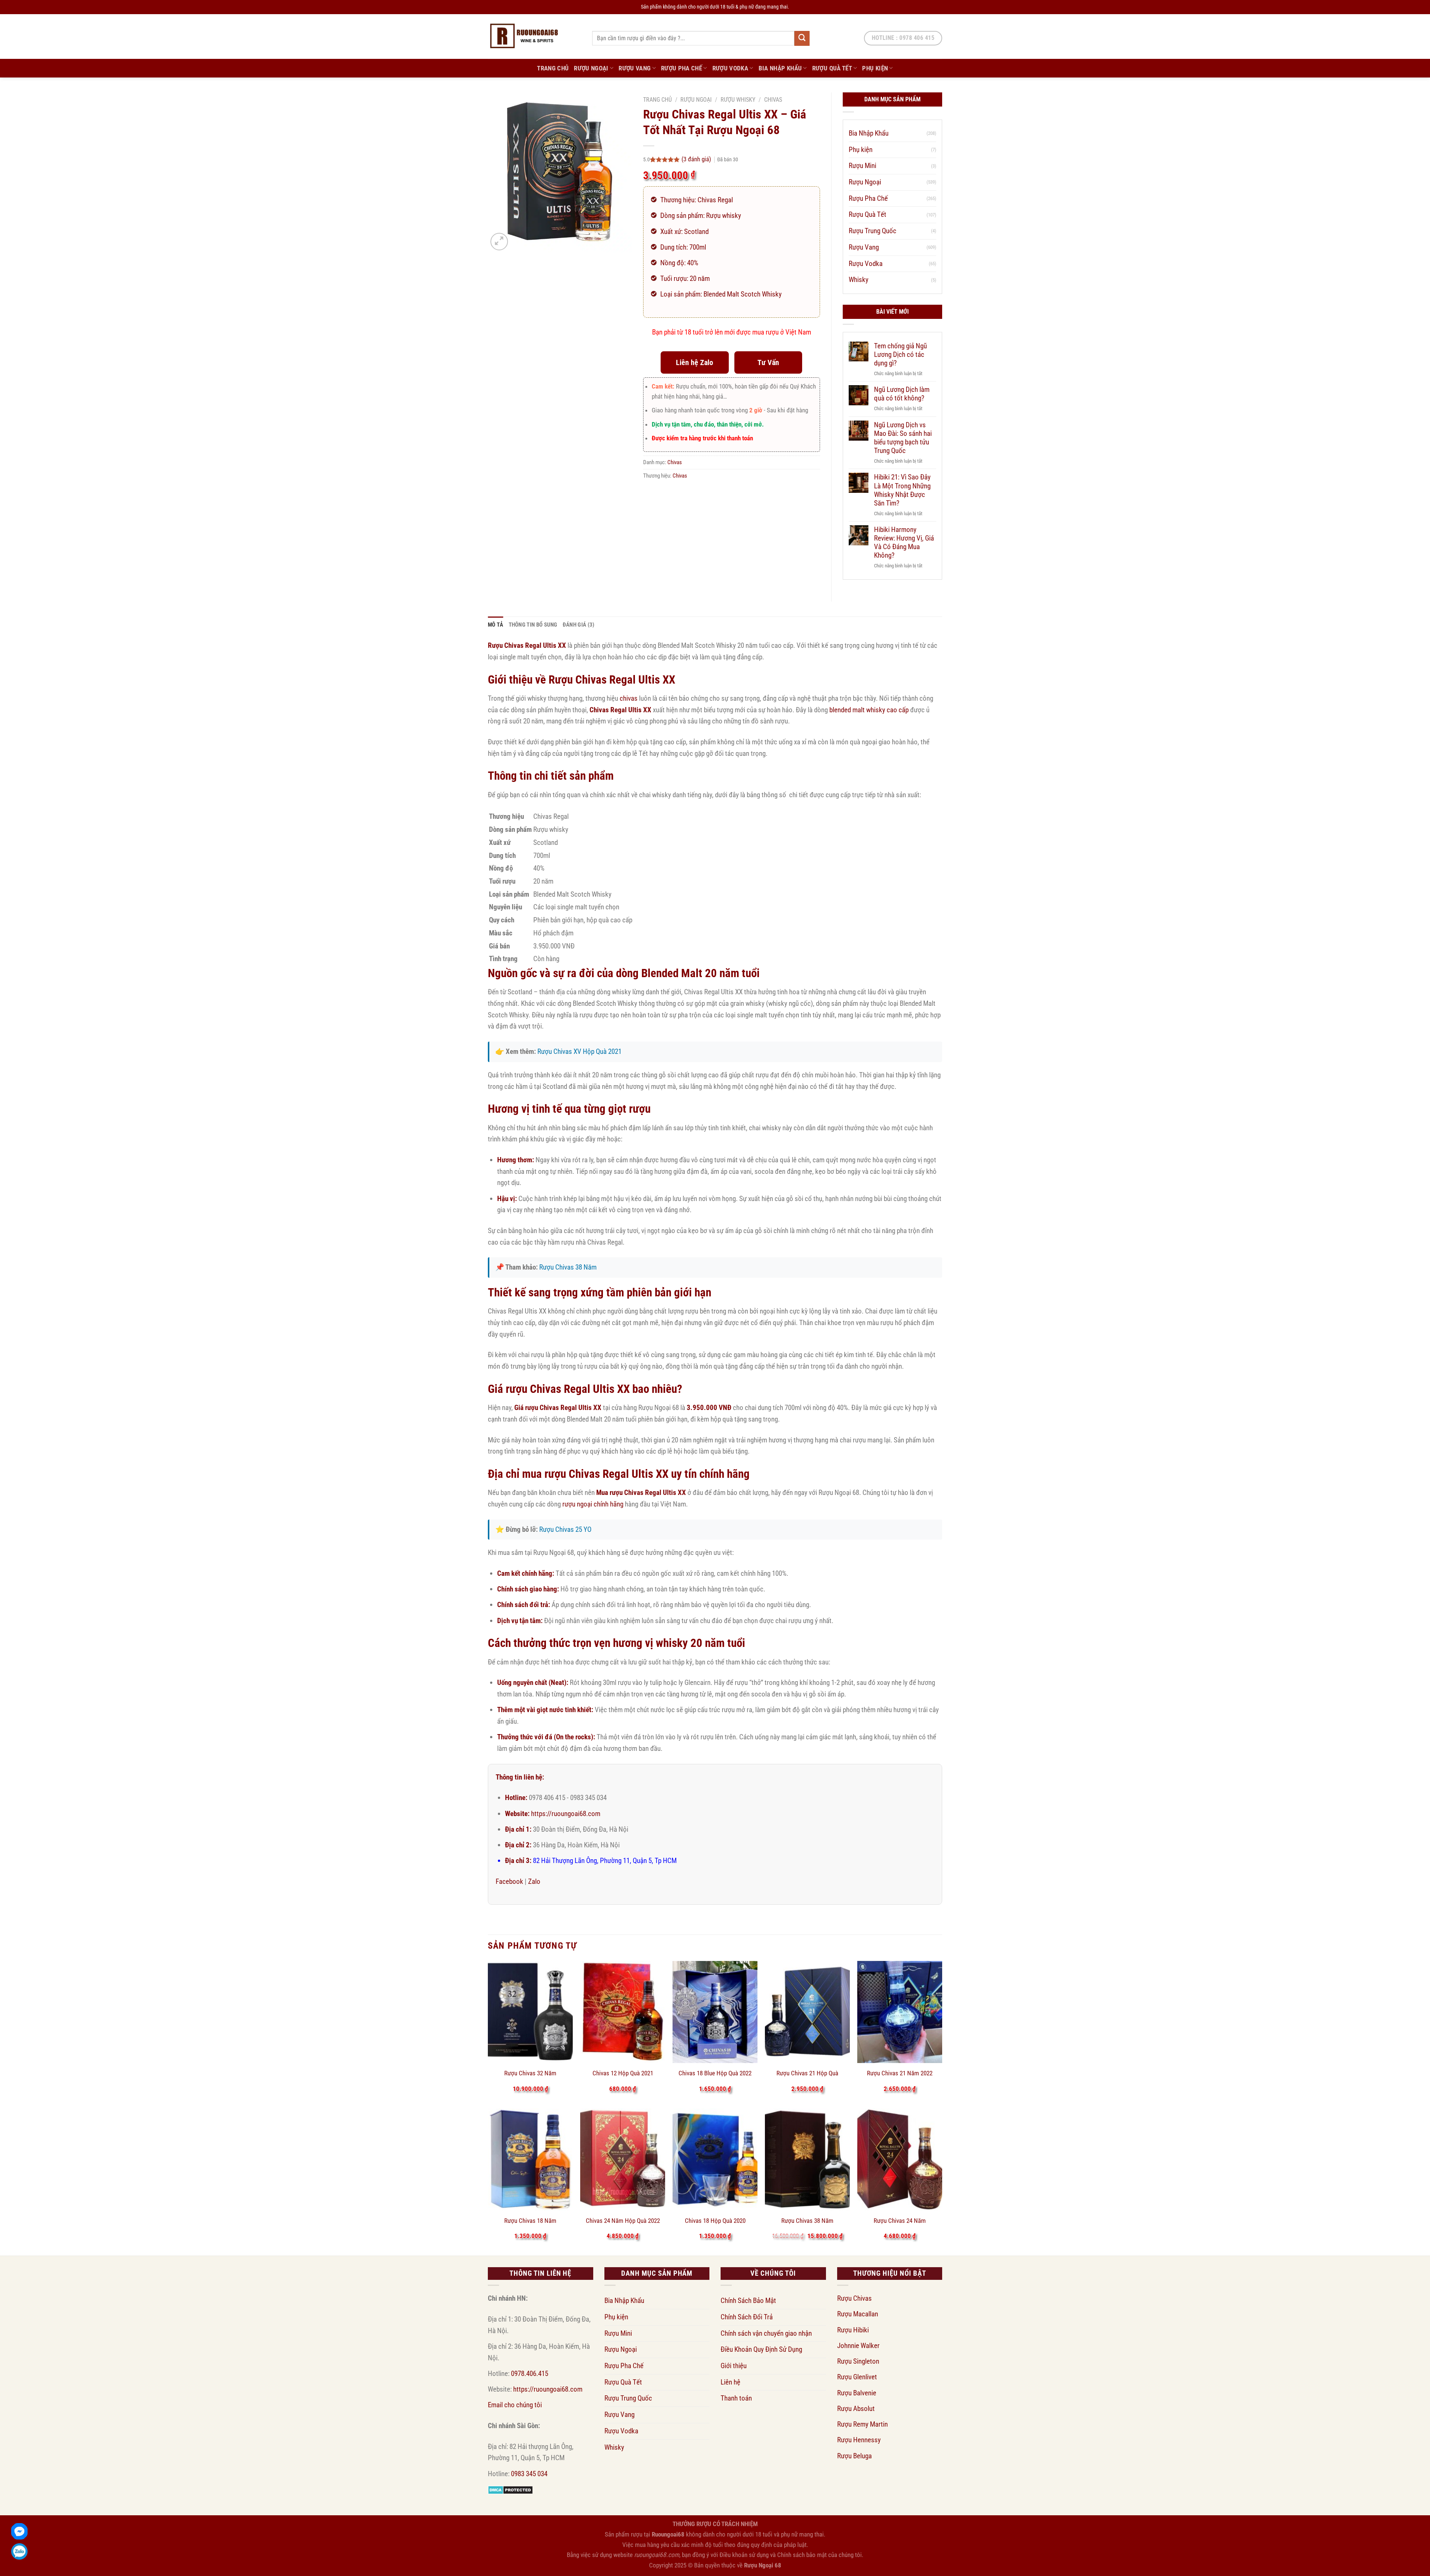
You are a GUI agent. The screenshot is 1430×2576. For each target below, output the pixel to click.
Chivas (773, 100)
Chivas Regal (715, 200)
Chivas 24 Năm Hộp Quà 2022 (623, 2221)
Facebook (509, 1881)
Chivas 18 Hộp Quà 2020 (715, 2221)
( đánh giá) (697, 159)
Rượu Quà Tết (832, 68)
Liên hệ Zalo (695, 362)
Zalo (534, 1881)
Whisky (859, 280)
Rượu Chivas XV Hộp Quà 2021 (579, 1051)
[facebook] (19, 2531)
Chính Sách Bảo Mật (748, 2301)
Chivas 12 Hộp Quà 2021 (623, 2073)
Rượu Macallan (858, 2314)
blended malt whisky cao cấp (869, 710)
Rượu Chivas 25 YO (565, 1529)
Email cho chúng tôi (515, 2405)
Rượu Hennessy (859, 2440)
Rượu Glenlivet (857, 2377)
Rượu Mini (862, 166)
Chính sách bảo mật (802, 2555)
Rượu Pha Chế (681, 68)
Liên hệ (730, 2382)
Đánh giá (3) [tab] (579, 625)
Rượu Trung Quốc (873, 231)
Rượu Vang (635, 68)
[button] (499, 242)
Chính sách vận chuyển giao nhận (766, 2333)
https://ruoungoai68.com (566, 1814)
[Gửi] (802, 38)
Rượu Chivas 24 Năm (900, 2221)
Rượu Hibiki (853, 2330)
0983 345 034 (529, 2474)
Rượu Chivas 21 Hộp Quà (807, 2073)
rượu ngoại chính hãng (593, 1504)
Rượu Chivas (854, 2298)
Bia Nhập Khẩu (780, 68)
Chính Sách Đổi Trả (747, 2317)
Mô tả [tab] (496, 625)
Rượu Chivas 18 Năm (530, 2221)
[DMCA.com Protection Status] (510, 2489)
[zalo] (19, 2551)
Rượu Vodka (730, 68)
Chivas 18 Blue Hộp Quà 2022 (715, 2073)
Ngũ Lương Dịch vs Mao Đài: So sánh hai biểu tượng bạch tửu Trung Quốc (903, 438)
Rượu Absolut (856, 2409)
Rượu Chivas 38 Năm (568, 1267)
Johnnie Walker (858, 2346)
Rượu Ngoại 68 (763, 2565)
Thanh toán (736, 2398)
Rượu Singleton (858, 2361)
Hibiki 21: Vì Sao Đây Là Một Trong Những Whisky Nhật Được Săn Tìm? (902, 490)
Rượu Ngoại (591, 68)
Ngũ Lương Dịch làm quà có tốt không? (902, 394)
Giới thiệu (734, 2366)
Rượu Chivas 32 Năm (530, 2073)
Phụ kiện (875, 68)
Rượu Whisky (738, 100)
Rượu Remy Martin (862, 2424)
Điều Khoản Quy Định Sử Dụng (761, 2349)
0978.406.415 (530, 2374)
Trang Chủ (553, 68)
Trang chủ (657, 100)
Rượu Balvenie (857, 2393)
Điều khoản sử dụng (744, 2555)
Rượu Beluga (854, 2456)
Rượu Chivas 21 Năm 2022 (900, 2073)
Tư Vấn (768, 362)
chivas (629, 698)
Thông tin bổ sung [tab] (533, 625)
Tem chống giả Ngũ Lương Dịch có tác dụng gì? (900, 354)
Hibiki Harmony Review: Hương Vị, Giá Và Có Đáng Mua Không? (904, 542)
